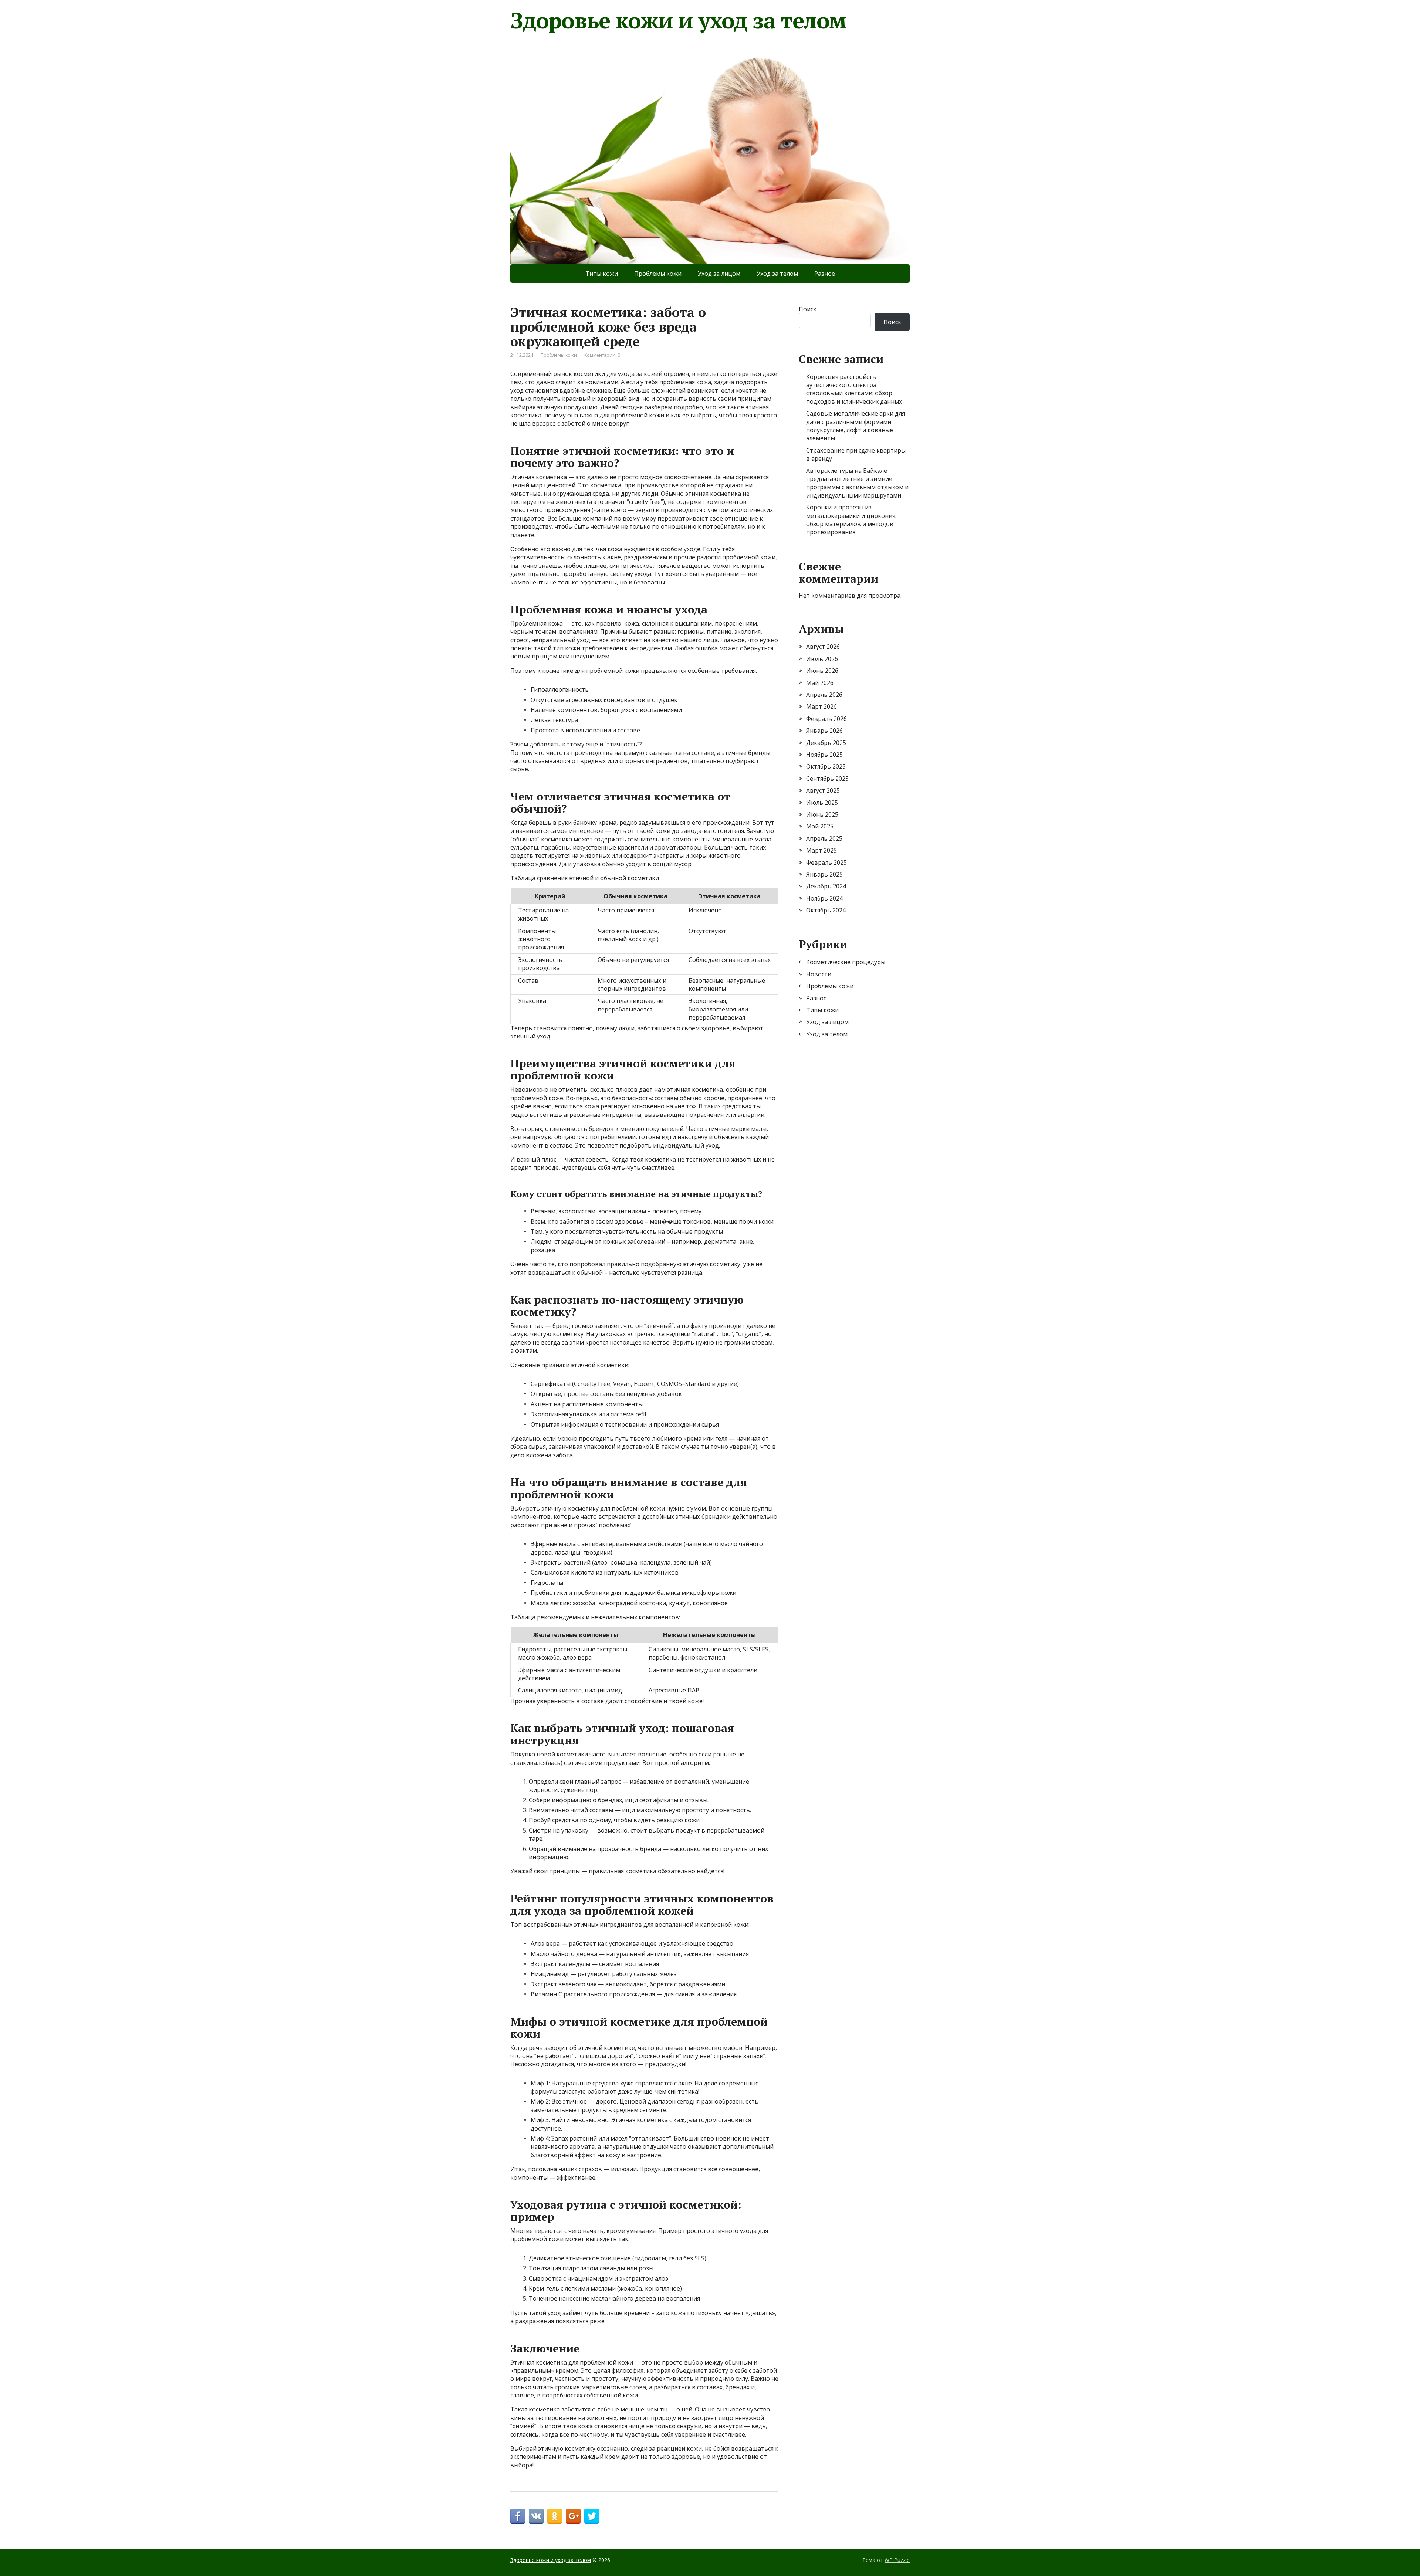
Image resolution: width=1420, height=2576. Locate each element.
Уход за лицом (719, 274)
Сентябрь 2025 (827, 779)
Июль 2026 (822, 659)
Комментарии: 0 (602, 355)
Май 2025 (820, 826)
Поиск (808, 309)
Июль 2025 (822, 803)
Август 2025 (823, 790)
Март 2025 (821, 850)
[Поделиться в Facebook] (518, 2516)
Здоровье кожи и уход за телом (678, 20)
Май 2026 (820, 683)
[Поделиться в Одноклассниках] (555, 2516)
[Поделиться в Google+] (573, 2516)
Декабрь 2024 (826, 886)
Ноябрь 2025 (824, 755)
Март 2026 (821, 706)
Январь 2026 (824, 731)
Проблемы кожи (658, 274)
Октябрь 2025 (826, 766)
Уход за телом (777, 274)
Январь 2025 (824, 874)
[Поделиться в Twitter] (592, 2516)
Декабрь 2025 (826, 743)
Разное (825, 274)
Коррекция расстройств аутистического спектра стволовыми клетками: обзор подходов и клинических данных (854, 389)
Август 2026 (823, 647)
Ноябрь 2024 (824, 898)
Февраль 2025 (826, 862)
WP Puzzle (897, 2560)
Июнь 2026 (822, 671)
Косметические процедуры (846, 962)
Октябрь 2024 (826, 910)
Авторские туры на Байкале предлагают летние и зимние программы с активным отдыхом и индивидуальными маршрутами (857, 483)
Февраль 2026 (826, 719)
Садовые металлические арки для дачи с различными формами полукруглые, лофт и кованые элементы (856, 426)
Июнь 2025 (822, 814)
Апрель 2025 (824, 838)
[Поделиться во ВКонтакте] (536, 2516)
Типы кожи (602, 274)
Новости (819, 974)
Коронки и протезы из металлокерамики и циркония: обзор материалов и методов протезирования (851, 520)
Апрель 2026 (824, 695)
